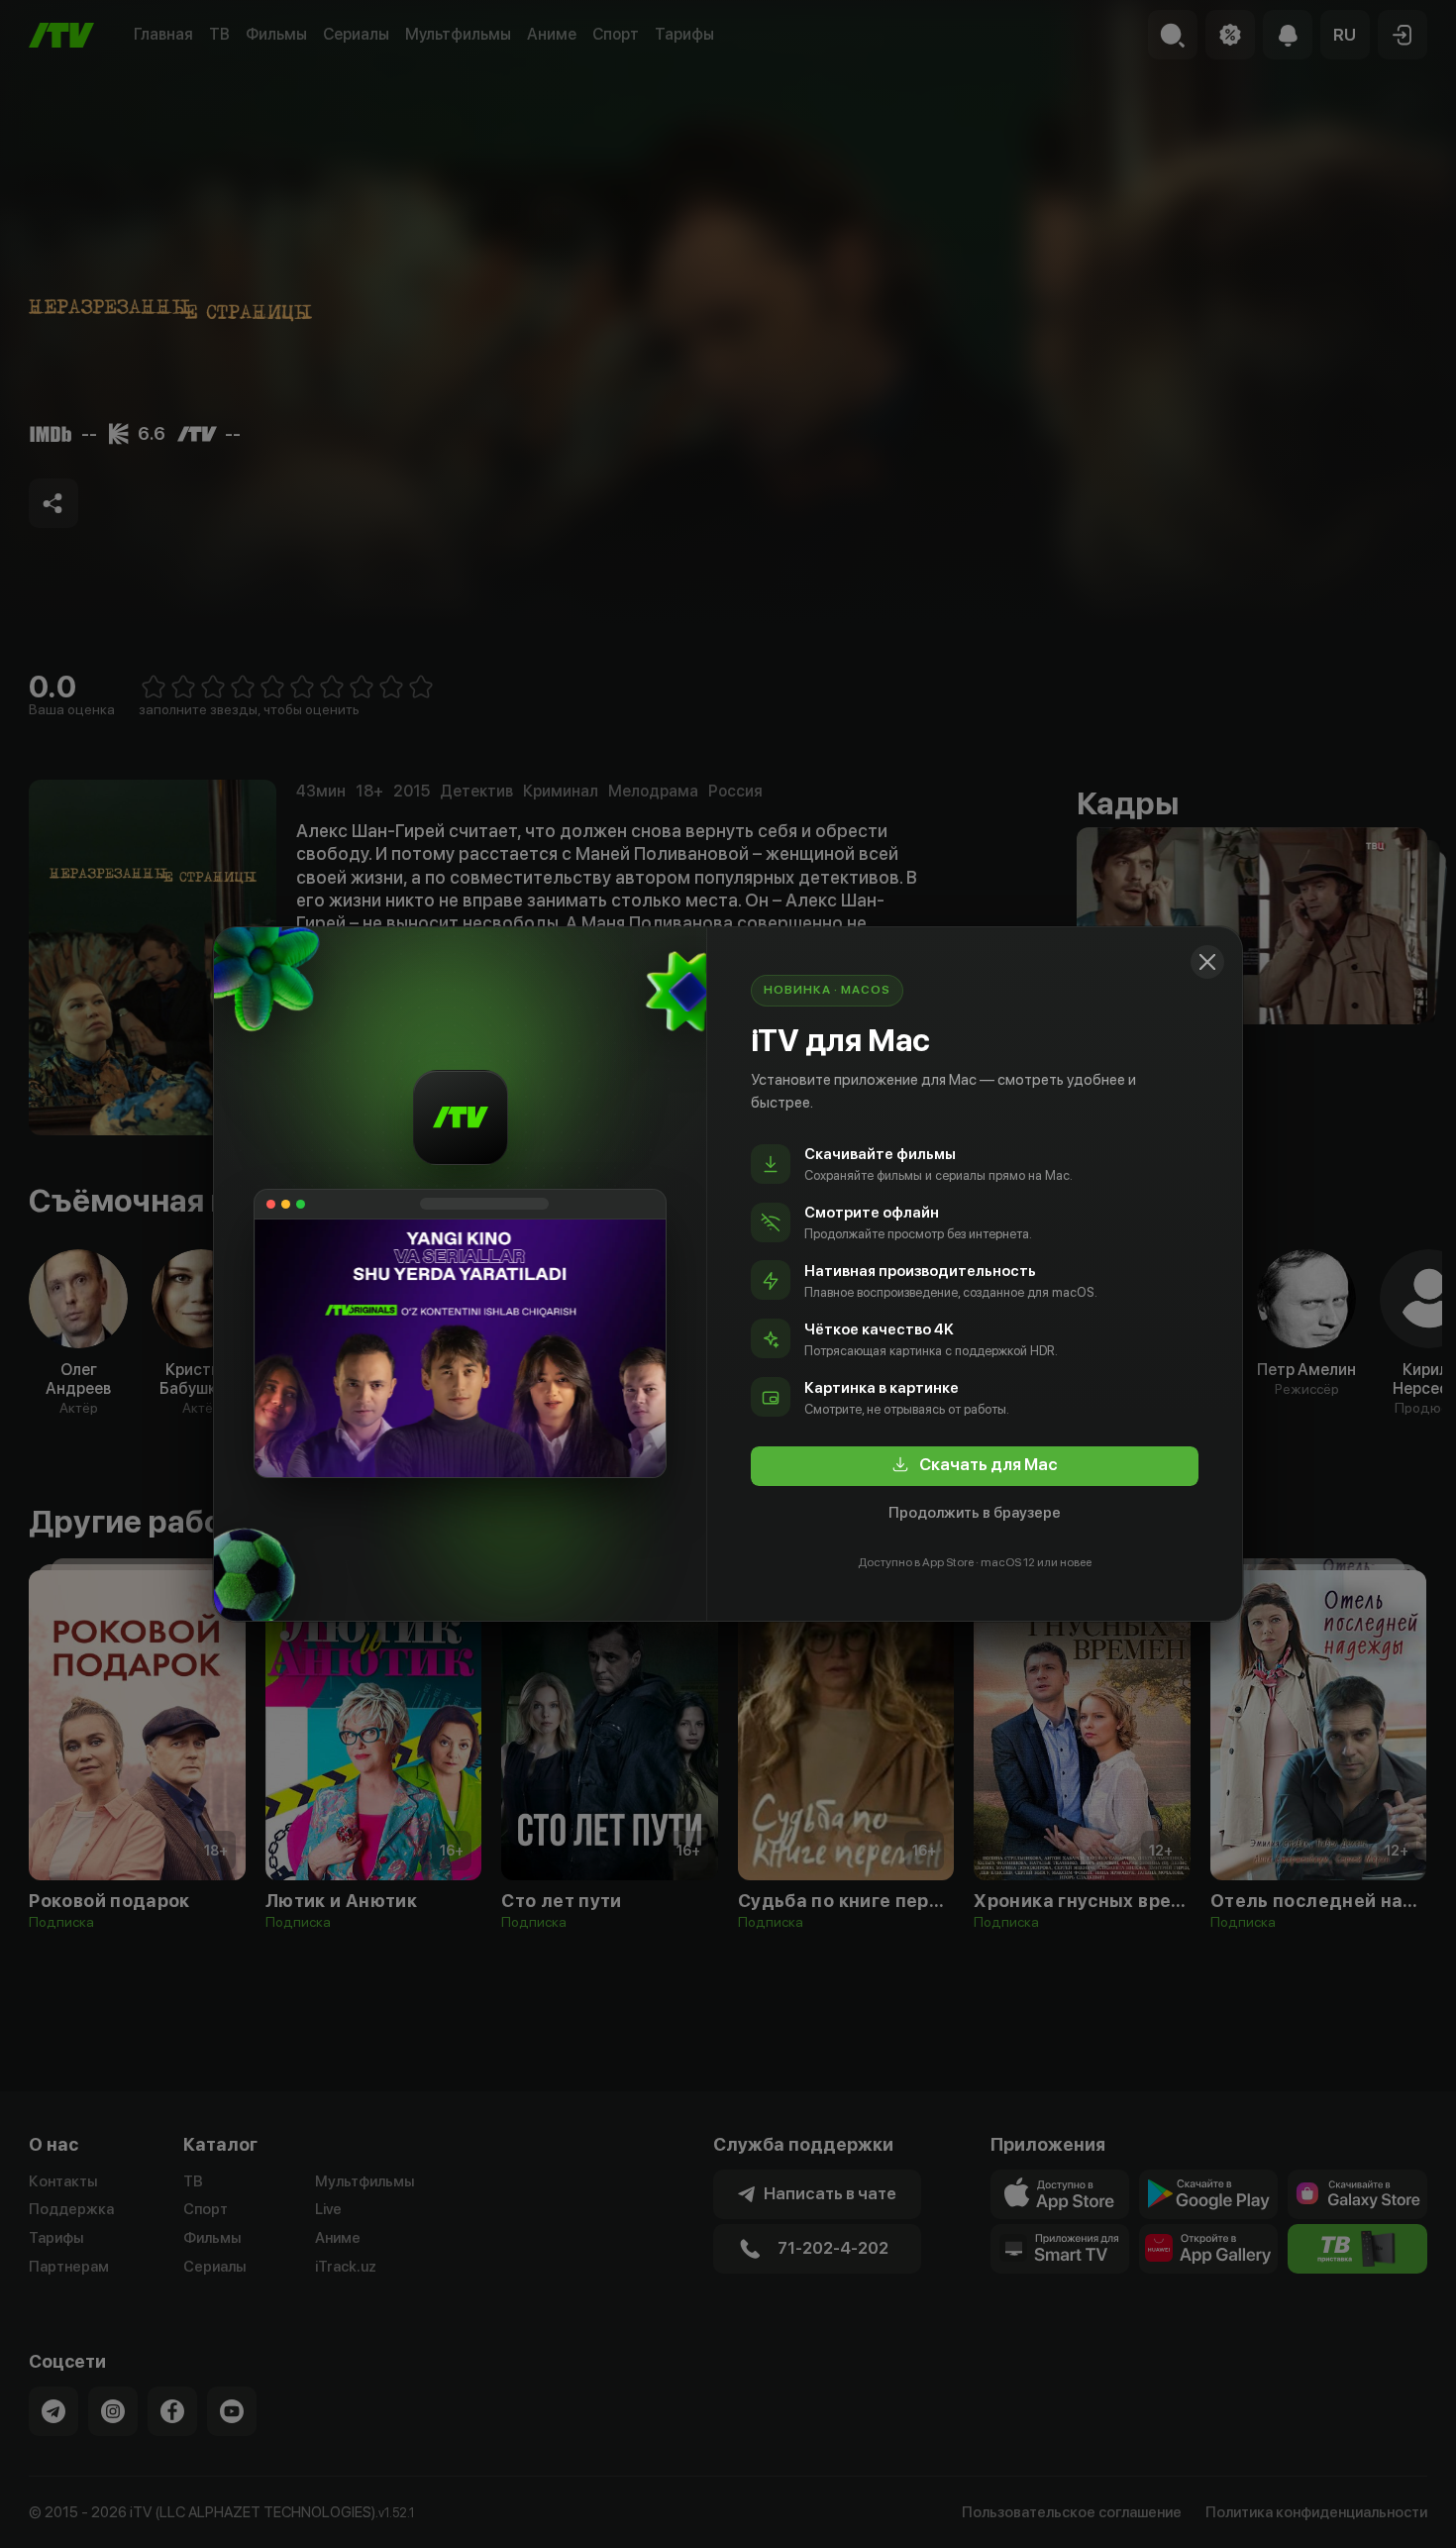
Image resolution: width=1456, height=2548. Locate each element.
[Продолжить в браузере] (1207, 962)
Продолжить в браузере (975, 1513)
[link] (975, 1466)
